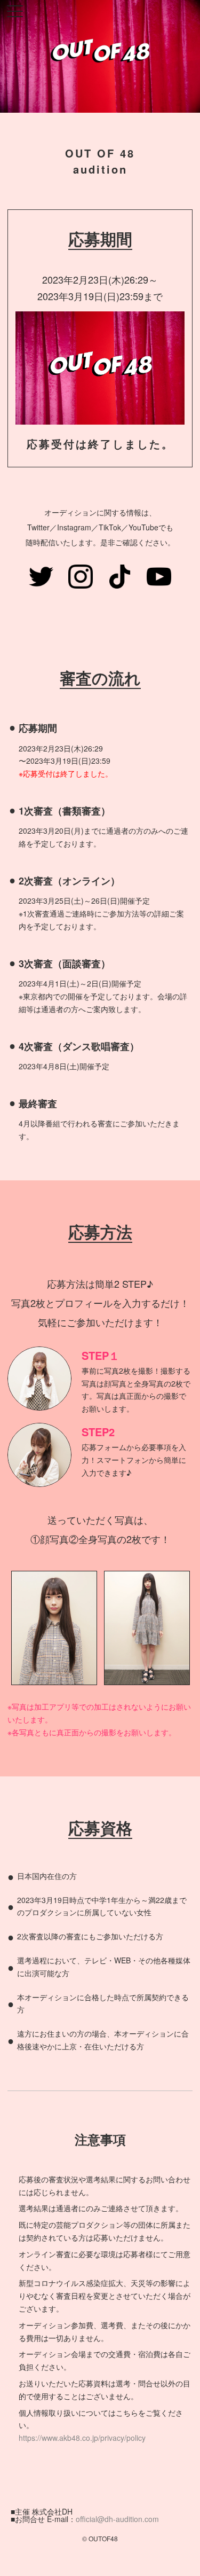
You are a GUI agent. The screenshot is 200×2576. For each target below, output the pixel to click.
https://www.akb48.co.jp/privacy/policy (82, 2438)
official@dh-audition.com (117, 2519)
